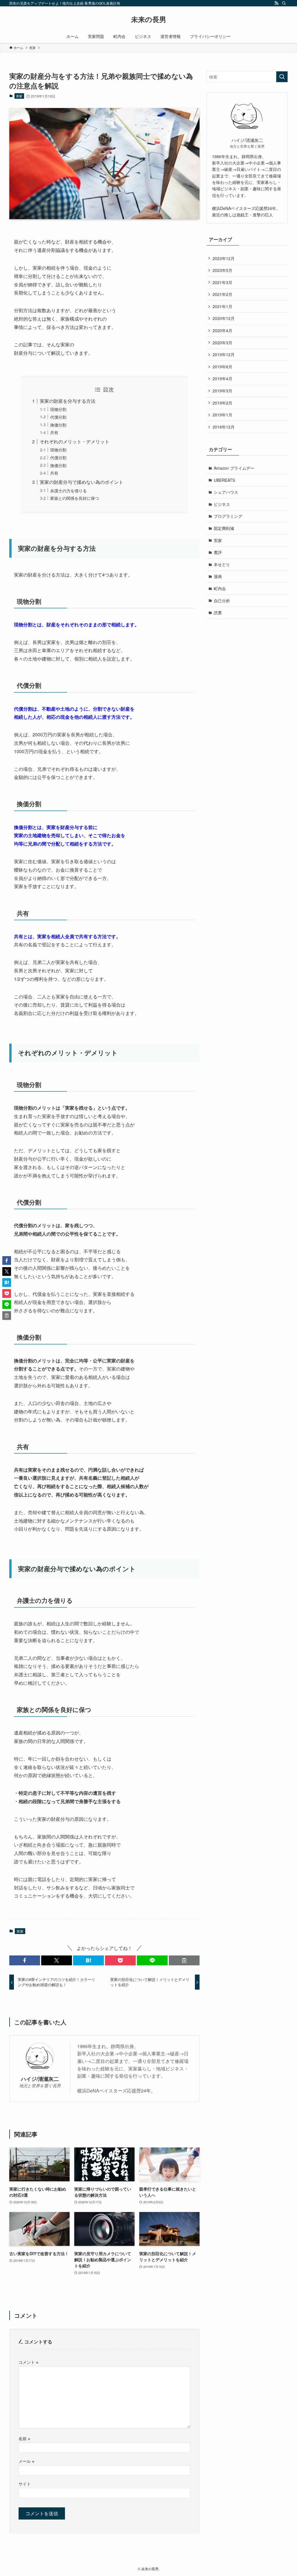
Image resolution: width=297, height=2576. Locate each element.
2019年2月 (222, 403)
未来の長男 (149, 19)
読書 (218, 612)
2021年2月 (222, 294)
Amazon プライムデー (234, 468)
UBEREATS (224, 480)
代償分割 (58, 417)
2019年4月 (222, 378)
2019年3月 (222, 391)
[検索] (284, 3)
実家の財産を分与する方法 (68, 401)
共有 (54, 432)
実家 (19, 96)
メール (26, 2461)
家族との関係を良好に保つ (75, 498)
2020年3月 (222, 343)
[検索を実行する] (282, 77)
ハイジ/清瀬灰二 (40, 2079)
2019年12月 (224, 354)
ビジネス (222, 504)
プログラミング (228, 516)
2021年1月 (222, 306)
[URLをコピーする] (184, 1960)
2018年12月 (224, 427)
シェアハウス (226, 492)
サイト (25, 2483)
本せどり (222, 564)
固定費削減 (224, 528)
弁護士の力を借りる (68, 490)
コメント (28, 2362)
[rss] (276, 3)
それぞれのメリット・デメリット (75, 441)
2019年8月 (222, 367)
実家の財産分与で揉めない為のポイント (82, 482)
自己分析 (222, 601)
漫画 (218, 576)
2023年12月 (224, 258)
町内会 (220, 588)
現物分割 (58, 409)
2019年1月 (222, 415)
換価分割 (58, 425)
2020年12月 (224, 318)
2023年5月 (222, 270)
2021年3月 (222, 282)
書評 (218, 552)
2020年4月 (222, 330)
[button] (25, 1960)
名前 (24, 2438)
